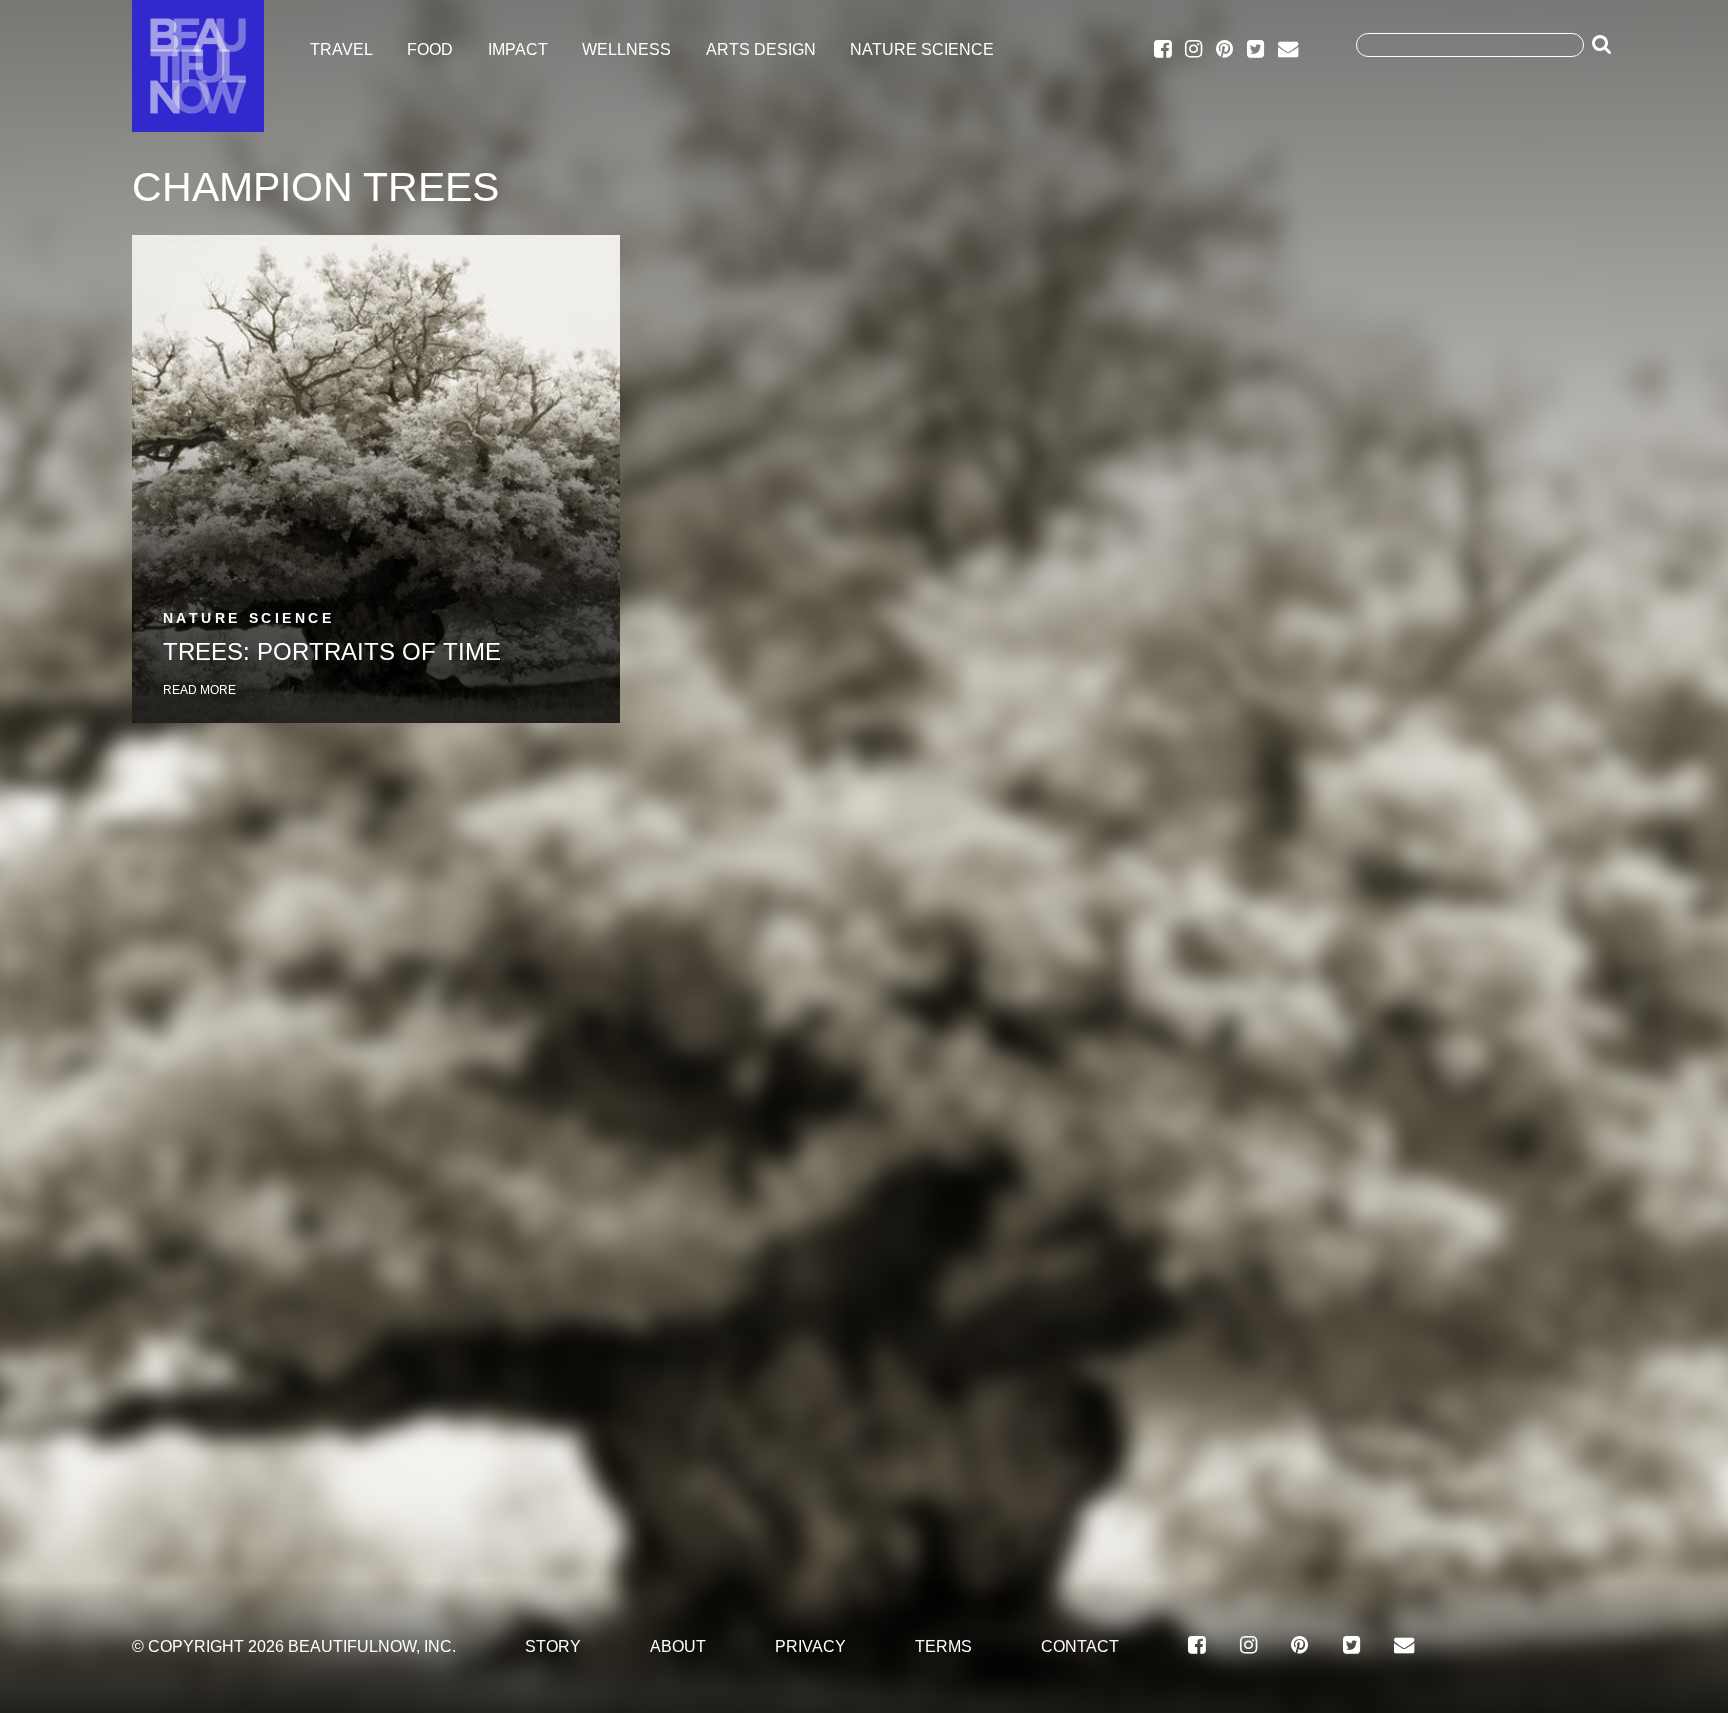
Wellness (626, 50)
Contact (1080, 1646)
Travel (341, 50)
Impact (518, 50)
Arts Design (761, 50)
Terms (943, 1646)
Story (553, 1646)
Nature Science (922, 50)
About (678, 1646)
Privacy (810, 1646)
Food (430, 50)
